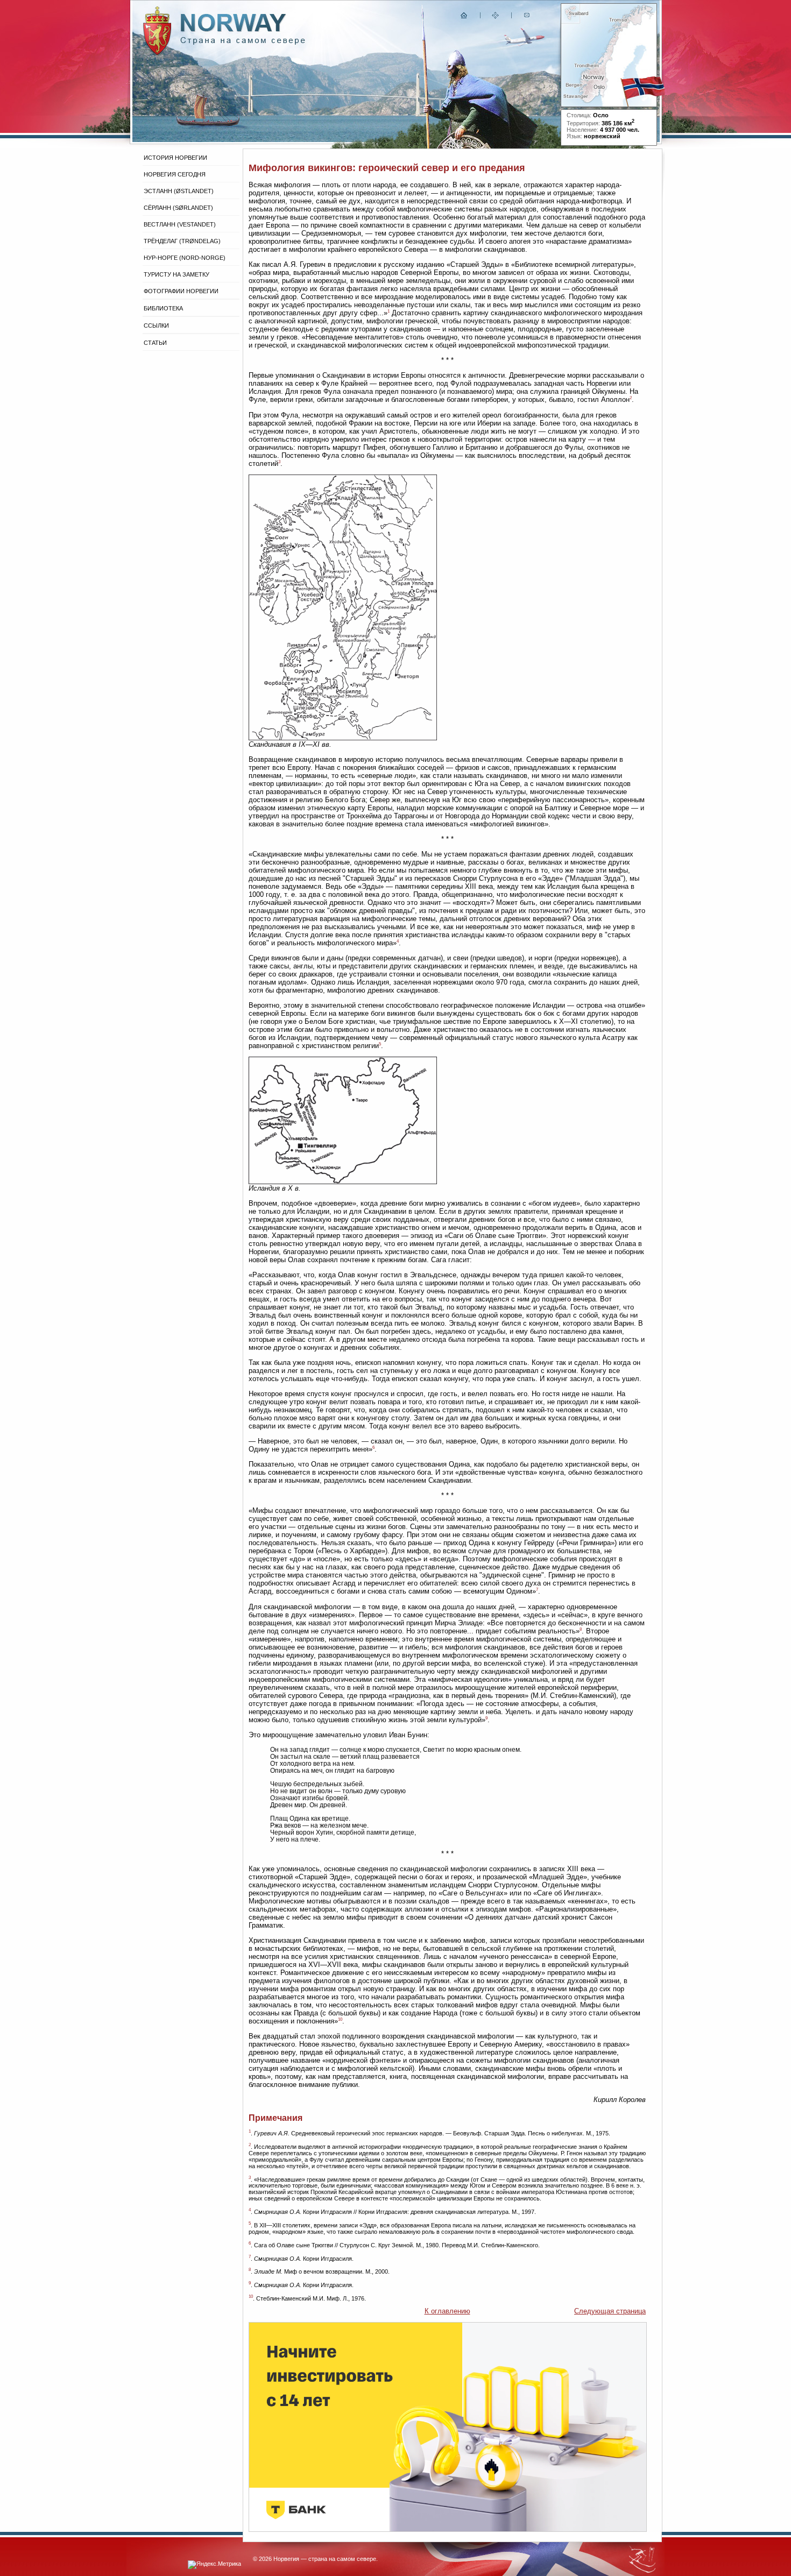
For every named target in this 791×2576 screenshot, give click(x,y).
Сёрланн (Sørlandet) (178, 208)
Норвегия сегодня (175, 174)
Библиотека (163, 308)
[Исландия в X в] (343, 1182)
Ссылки (156, 325)
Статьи (155, 343)
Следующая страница (610, 2311)
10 (340, 2019)
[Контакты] (528, 17)
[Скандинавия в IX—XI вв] (343, 738)
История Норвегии (175, 158)
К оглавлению (447, 2311)
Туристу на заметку (176, 274)
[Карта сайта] (496, 17)
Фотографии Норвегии (181, 291)
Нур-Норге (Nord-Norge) (185, 258)
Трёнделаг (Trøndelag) (182, 241)
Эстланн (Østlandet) (179, 191)
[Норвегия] (243, 42)
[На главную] (464, 17)
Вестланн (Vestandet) (180, 224)
